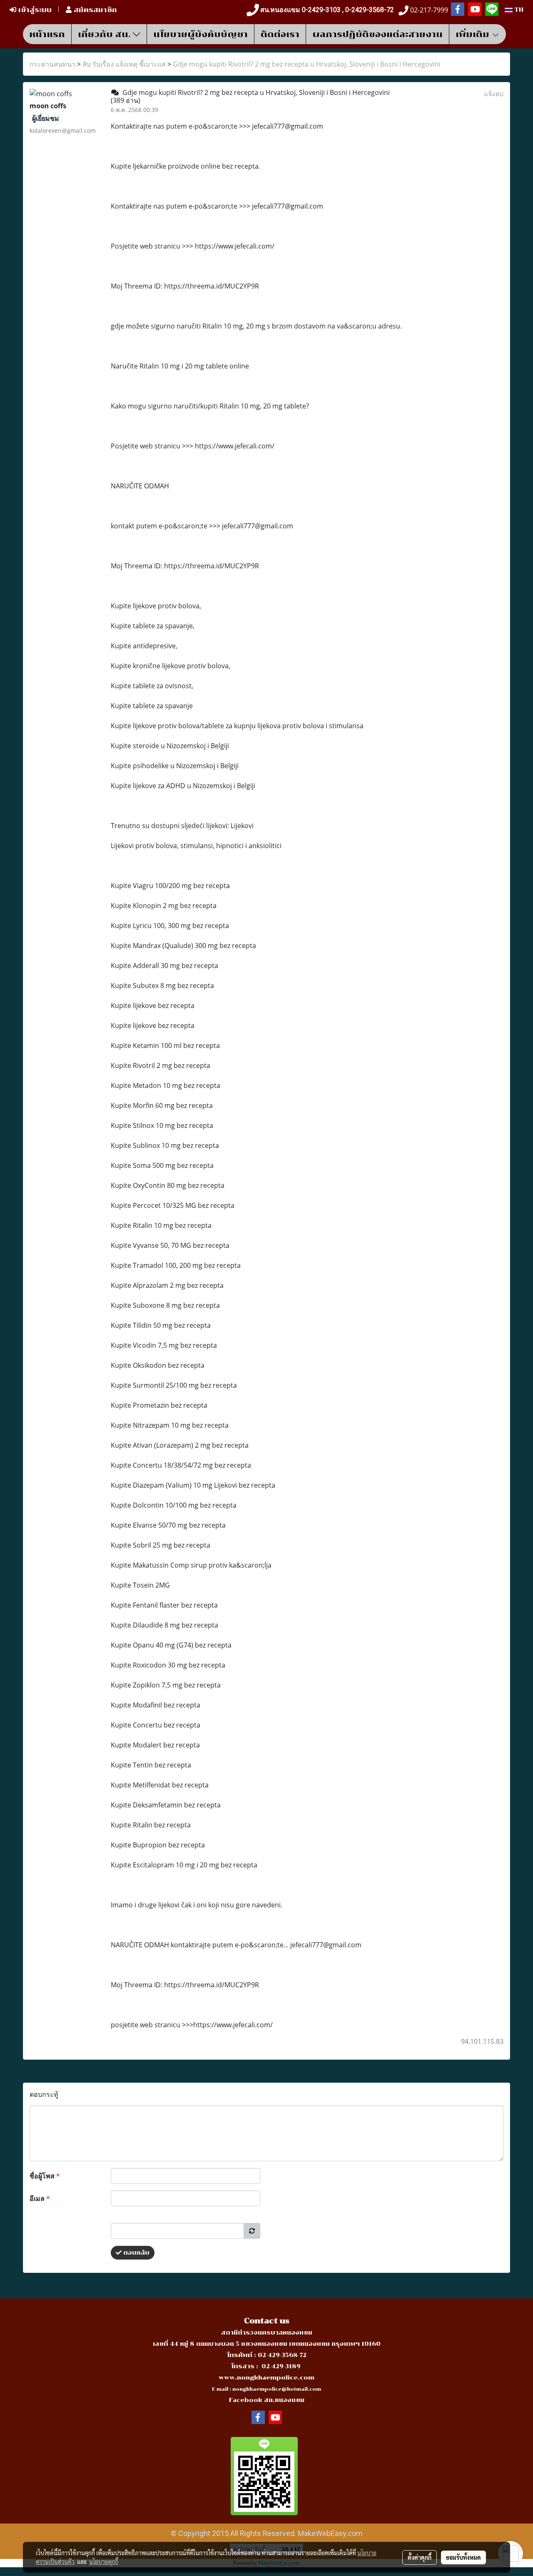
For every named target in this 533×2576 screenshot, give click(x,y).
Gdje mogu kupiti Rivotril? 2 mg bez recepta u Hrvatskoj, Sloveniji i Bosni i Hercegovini (306, 64)
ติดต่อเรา (280, 34)
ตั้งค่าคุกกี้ (420, 2557)
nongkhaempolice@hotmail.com (277, 2389)
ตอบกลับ (136, 2253)
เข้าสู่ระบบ (34, 10)
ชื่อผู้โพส (45, 2176)
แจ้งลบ (494, 94)
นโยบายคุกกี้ (104, 2561)
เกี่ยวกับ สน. (105, 34)
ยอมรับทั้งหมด (463, 2557)
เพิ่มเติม (474, 34)
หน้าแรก (47, 34)
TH (518, 10)
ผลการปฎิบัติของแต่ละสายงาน (377, 34)
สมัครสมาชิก (94, 10)
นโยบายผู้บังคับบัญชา (200, 34)
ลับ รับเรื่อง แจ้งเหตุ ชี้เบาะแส (124, 64)
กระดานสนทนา (52, 64)
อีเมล (40, 2198)
